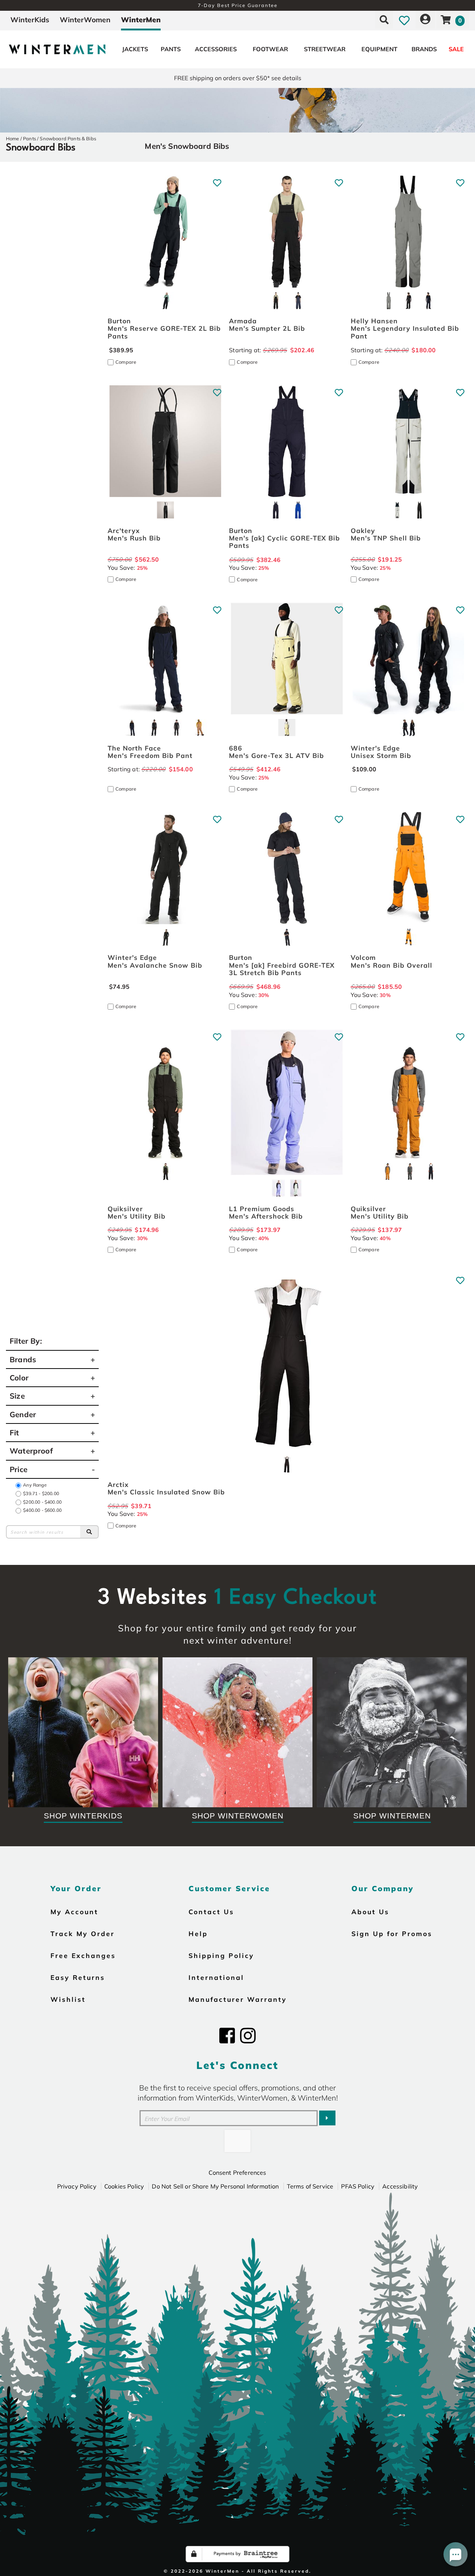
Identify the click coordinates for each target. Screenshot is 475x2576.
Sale (456, 49)
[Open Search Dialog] (384, 20)
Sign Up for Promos (392, 1933)
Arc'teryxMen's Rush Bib (134, 534)
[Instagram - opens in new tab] (248, 2036)
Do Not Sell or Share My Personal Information (215, 2186)
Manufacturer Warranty (238, 1999)
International (216, 1977)
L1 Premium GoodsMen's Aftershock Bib (266, 1212)
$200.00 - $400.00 (42, 1502)
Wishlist (68, 1999)
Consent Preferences (237, 2173)
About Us (370, 1912)
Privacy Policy (77, 2186)
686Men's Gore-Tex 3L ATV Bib (276, 752)
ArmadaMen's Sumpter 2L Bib (267, 324)
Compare (126, 362)
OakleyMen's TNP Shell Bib (386, 534)
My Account (74, 1912)
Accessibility (400, 2186)
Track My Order (83, 1933)
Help (198, 1933)
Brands (424, 49)
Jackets (135, 49)
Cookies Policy (124, 2186)
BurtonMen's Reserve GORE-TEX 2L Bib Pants (164, 328)
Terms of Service (310, 2186)
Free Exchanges (83, 1955)
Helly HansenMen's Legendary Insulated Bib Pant (405, 328)
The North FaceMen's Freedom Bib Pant (150, 752)
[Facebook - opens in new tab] (227, 2036)
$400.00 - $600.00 (42, 1510)
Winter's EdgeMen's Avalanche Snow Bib (155, 961)
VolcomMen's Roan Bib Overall (392, 961)
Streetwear (325, 49)
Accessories (216, 49)
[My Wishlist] (404, 20)
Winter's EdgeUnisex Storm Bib (381, 752)
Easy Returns (78, 1977)
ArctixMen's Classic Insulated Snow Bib (166, 1488)
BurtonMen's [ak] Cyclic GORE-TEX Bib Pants (284, 538)
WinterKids (30, 20)
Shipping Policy (221, 1955)
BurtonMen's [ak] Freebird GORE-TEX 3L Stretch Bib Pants (282, 965)
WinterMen (141, 20)
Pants (171, 49)
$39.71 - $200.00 (41, 1493)
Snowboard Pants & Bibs (68, 138)
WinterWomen (85, 20)
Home (13, 138)
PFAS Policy (358, 2186)
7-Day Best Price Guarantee (238, 5)
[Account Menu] (425, 20)
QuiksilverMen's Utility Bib (137, 1212)
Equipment (379, 49)
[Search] (89, 1532)
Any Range (35, 1485)
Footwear (270, 49)
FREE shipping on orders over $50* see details (238, 78)
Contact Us (211, 1912)
